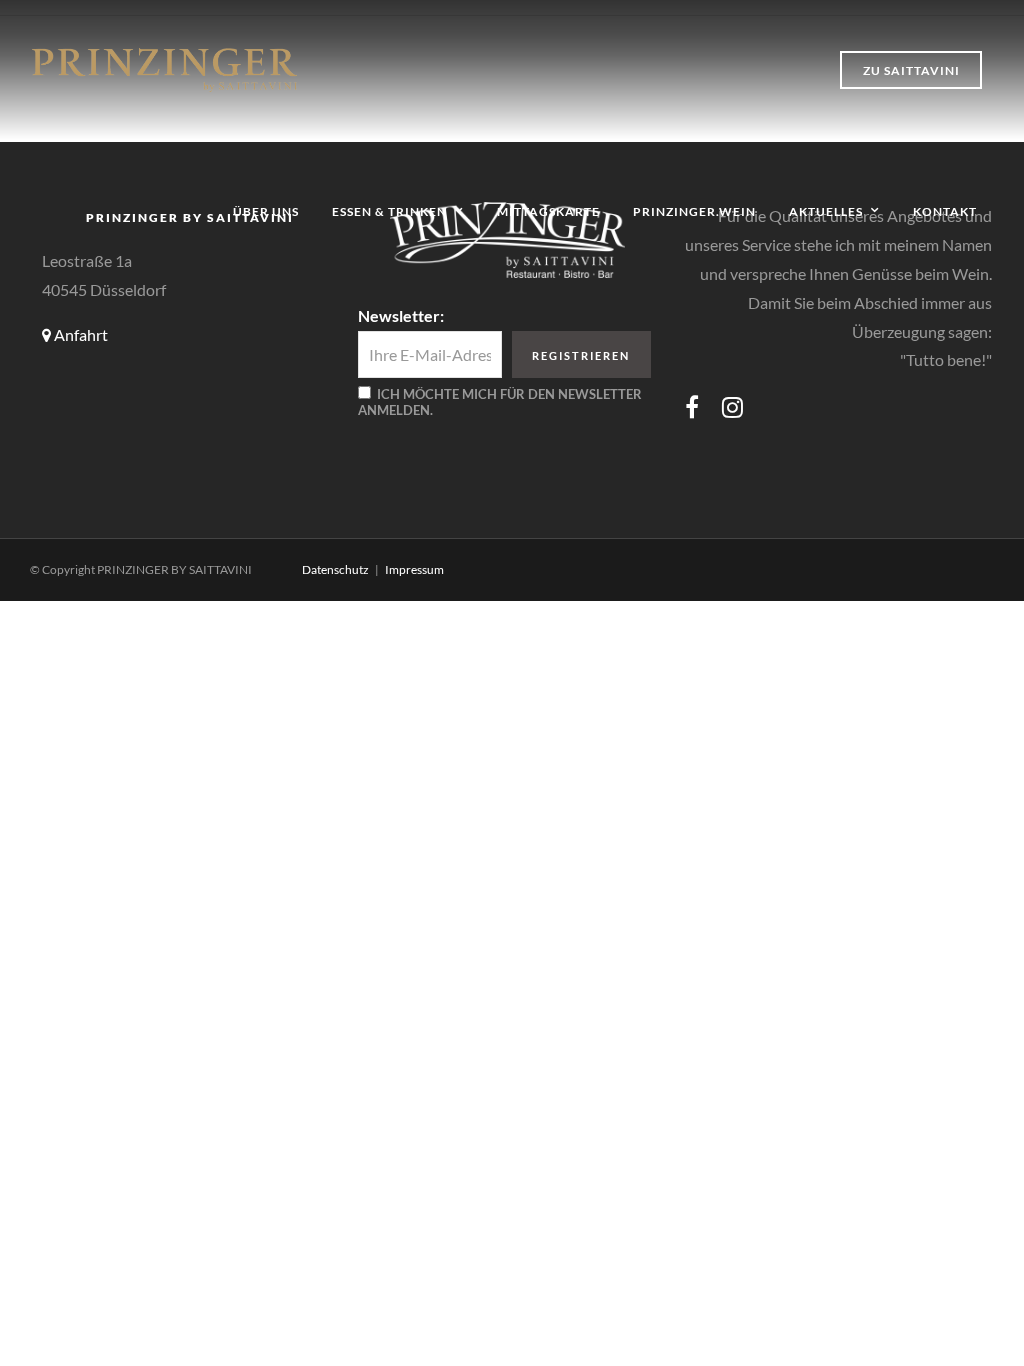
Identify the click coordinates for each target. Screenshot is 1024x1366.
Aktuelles (826, 211)
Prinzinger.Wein (694, 211)
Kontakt (945, 211)
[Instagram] (732, 407)
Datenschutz (335, 569)
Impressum (414, 569)
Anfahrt (79, 334)
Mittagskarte (548, 211)
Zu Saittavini (911, 70)
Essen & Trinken (389, 211)
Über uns (266, 211)
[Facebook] (692, 407)
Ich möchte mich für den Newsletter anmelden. (500, 402)
